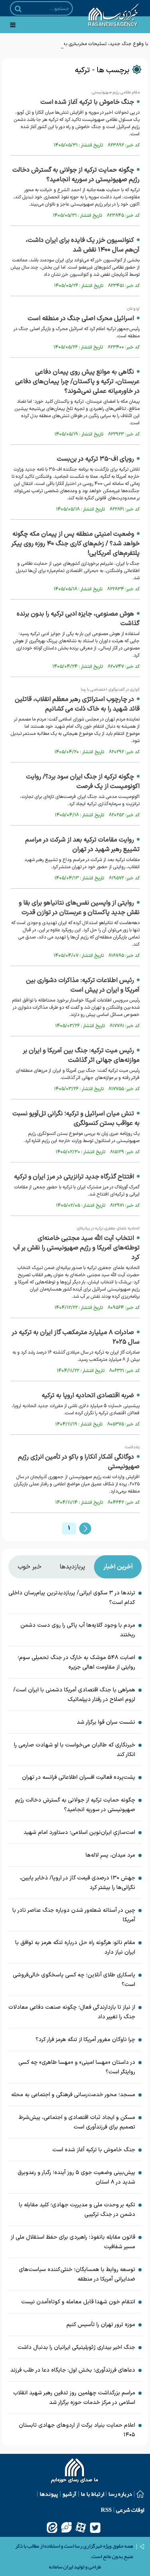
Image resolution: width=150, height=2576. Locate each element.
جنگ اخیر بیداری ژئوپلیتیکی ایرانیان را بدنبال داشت (76, 2347)
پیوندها (49, 2494)
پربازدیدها (72, 1567)
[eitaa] (52, 2527)
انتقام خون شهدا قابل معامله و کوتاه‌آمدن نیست (78, 2302)
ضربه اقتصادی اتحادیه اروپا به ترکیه (88, 1396)
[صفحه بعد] (85, 1529)
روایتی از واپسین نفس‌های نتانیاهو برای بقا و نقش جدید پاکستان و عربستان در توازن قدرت (79, 908)
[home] (75, 2472)
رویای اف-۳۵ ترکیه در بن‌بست (95, 459)
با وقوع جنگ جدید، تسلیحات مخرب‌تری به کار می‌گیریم (94, 44)
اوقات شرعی (130, 2510)
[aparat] (81, 2527)
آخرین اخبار (118, 1567)
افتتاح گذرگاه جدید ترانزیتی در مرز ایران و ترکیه (74, 1177)
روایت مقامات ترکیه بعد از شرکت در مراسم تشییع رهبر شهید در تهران (82, 845)
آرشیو (69, 2494)
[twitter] (95, 2527)
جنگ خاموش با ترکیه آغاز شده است (87, 102)
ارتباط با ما (92, 2494)
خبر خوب (30, 1567)
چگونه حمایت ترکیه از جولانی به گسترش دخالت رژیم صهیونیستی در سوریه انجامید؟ (76, 175)
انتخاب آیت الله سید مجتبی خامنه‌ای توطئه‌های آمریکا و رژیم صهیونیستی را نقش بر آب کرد (76, 1248)
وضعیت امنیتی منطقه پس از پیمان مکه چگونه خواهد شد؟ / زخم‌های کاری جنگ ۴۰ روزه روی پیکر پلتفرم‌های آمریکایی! (75, 544)
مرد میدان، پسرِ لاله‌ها (110, 1855)
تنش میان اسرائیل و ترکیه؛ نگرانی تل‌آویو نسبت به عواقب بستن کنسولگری (76, 1119)
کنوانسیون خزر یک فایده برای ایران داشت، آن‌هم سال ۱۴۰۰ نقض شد (83, 245)
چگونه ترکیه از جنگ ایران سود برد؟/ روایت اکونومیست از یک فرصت (83, 782)
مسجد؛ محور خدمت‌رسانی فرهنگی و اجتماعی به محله (73, 2095)
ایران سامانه (61, 2567)
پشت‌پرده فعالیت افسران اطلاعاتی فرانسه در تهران (79, 1777)
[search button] (18, 9)
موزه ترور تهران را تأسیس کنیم (101, 2325)
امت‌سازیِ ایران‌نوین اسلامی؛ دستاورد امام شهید (79, 1833)
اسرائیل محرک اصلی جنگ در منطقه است (81, 319)
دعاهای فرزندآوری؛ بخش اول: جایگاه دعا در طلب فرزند (73, 2370)
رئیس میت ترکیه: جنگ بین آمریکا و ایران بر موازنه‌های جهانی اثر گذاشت (81, 1055)
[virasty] (66, 2527)
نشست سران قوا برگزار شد (106, 1722)
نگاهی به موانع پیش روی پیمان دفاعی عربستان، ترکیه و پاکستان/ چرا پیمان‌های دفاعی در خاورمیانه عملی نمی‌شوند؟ (77, 382)
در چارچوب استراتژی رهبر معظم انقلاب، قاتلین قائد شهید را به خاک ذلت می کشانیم (77, 704)
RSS (106, 2510)
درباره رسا (120, 2494)
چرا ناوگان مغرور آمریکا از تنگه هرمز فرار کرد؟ (85, 2040)
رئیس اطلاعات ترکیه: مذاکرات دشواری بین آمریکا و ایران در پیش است (83, 985)
